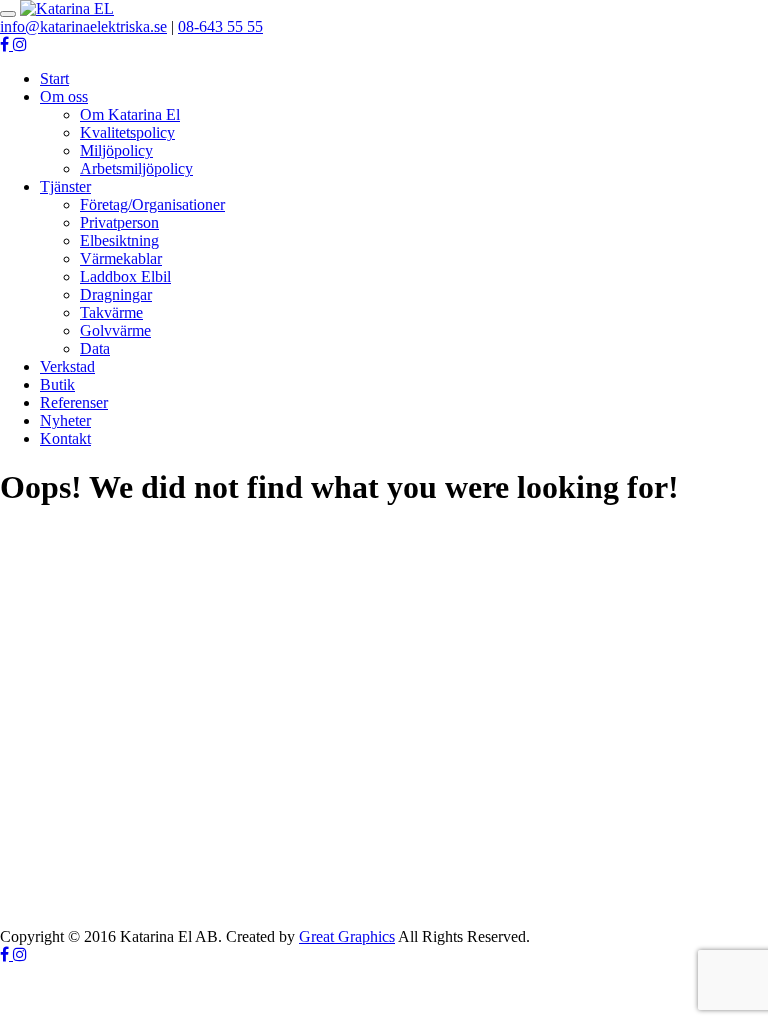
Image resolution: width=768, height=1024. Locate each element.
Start (54, 78)
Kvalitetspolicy (127, 132)
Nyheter (65, 420)
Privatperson (119, 222)
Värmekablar (121, 258)
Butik (57, 384)
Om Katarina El (130, 114)
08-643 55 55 (220, 26)
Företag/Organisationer (152, 204)
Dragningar (116, 294)
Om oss (64, 96)
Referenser (74, 402)
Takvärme (111, 312)
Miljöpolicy (116, 150)
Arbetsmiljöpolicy (136, 168)
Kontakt (65, 438)
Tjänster (65, 186)
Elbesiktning (119, 240)
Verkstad (67, 366)
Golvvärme (115, 330)
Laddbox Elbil (125, 276)
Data (95, 348)
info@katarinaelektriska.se (83, 26)
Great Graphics (347, 936)
